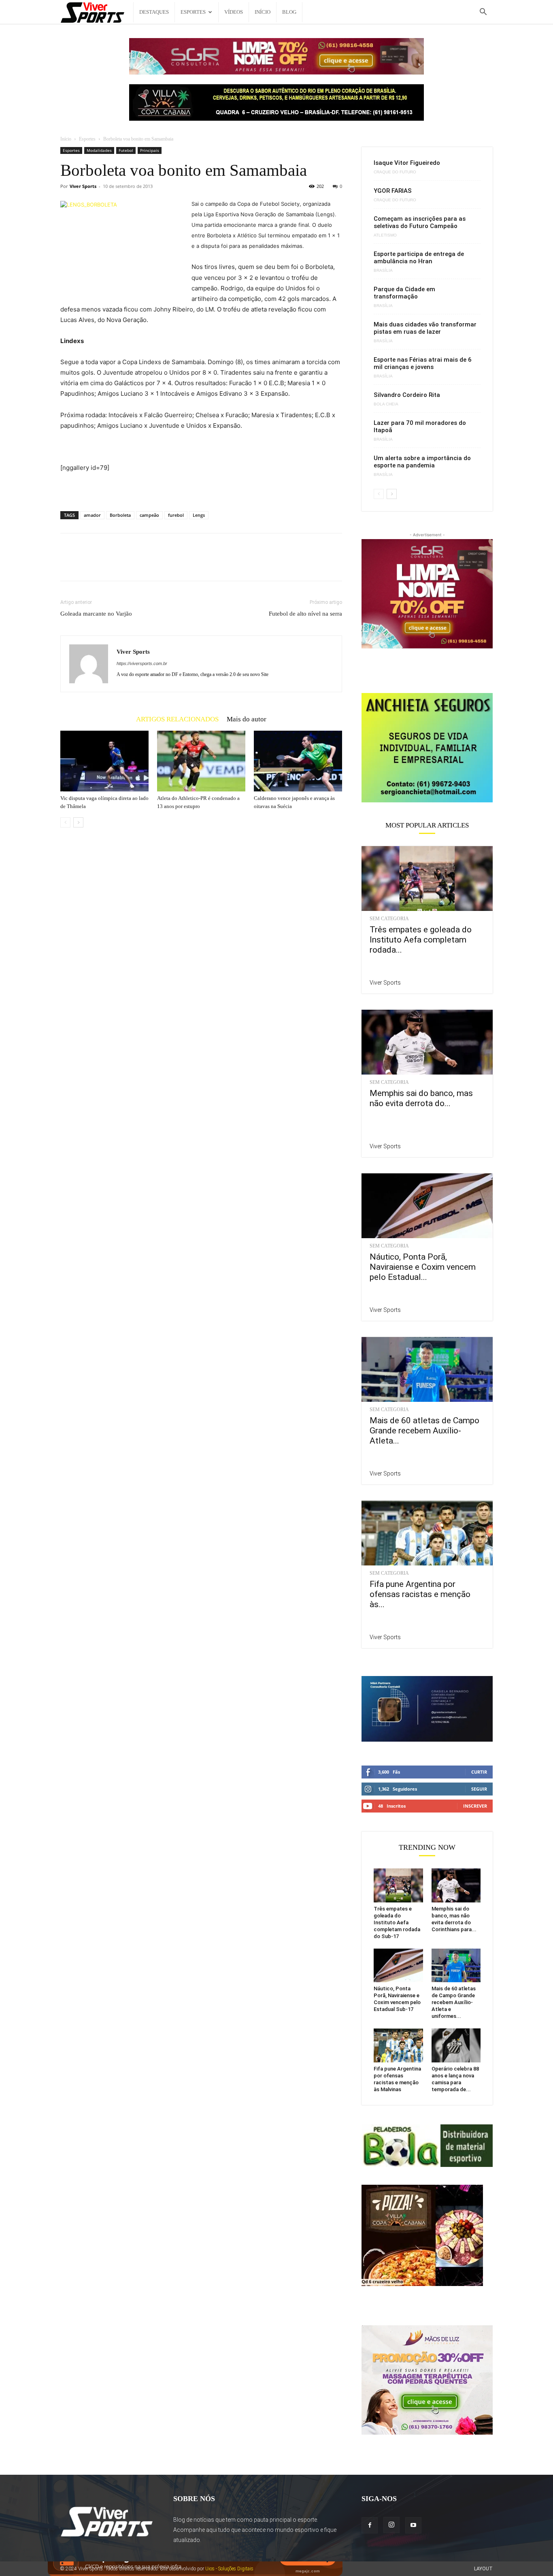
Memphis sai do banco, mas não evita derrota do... (421, 1098)
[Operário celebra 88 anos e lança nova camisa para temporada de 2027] (456, 2045)
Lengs (199, 515)
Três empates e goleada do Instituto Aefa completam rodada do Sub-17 (397, 1922)
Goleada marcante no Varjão (96, 614)
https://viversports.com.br (142, 663)
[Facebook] (68, 564)
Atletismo (385, 235)
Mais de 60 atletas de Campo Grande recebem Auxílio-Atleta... (424, 1431)
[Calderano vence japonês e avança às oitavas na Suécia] (298, 761)
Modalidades (99, 150)
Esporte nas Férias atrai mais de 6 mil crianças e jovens (423, 363)
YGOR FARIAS (393, 191)
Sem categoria (389, 919)
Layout (483, 2569)
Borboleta (120, 515)
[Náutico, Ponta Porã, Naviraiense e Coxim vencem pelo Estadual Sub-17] (427, 1206)
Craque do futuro (395, 172)
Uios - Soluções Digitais (229, 2569)
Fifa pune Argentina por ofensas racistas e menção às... (420, 1594)
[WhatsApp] (124, 564)
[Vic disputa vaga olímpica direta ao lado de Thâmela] (104, 761)
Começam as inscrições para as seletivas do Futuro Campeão (420, 222)
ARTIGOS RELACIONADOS (177, 719)
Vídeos (234, 12)
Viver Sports (83, 186)
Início (263, 12)
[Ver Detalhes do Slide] (427, 748)
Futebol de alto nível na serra (305, 614)
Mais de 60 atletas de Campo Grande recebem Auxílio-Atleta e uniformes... (454, 2002)
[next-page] (78, 822)
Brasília (383, 271)
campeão (149, 515)
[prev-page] (65, 822)
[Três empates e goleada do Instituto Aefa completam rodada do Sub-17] (427, 879)
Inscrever (475, 1806)
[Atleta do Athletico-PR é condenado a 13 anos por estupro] (201, 761)
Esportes (193, 12)
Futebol (126, 150)
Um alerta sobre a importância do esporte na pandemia (422, 462)
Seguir (479, 1789)
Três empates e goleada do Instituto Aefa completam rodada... (421, 940)
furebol (176, 515)
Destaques (154, 12)
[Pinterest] (106, 564)
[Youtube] (413, 2525)
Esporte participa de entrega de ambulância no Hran (419, 258)
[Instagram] (391, 2525)
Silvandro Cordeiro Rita (407, 395)
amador (92, 515)
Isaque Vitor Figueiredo (407, 163)
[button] (483, 13)
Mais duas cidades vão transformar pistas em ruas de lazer (425, 328)
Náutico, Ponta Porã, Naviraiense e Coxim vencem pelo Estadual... (423, 1267)
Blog (289, 12)
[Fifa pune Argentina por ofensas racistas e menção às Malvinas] (427, 1533)
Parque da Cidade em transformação (404, 293)
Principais (150, 150)
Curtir (479, 1772)
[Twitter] (87, 564)
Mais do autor (247, 719)
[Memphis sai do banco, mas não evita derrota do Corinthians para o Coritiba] (427, 1042)
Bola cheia (386, 404)
